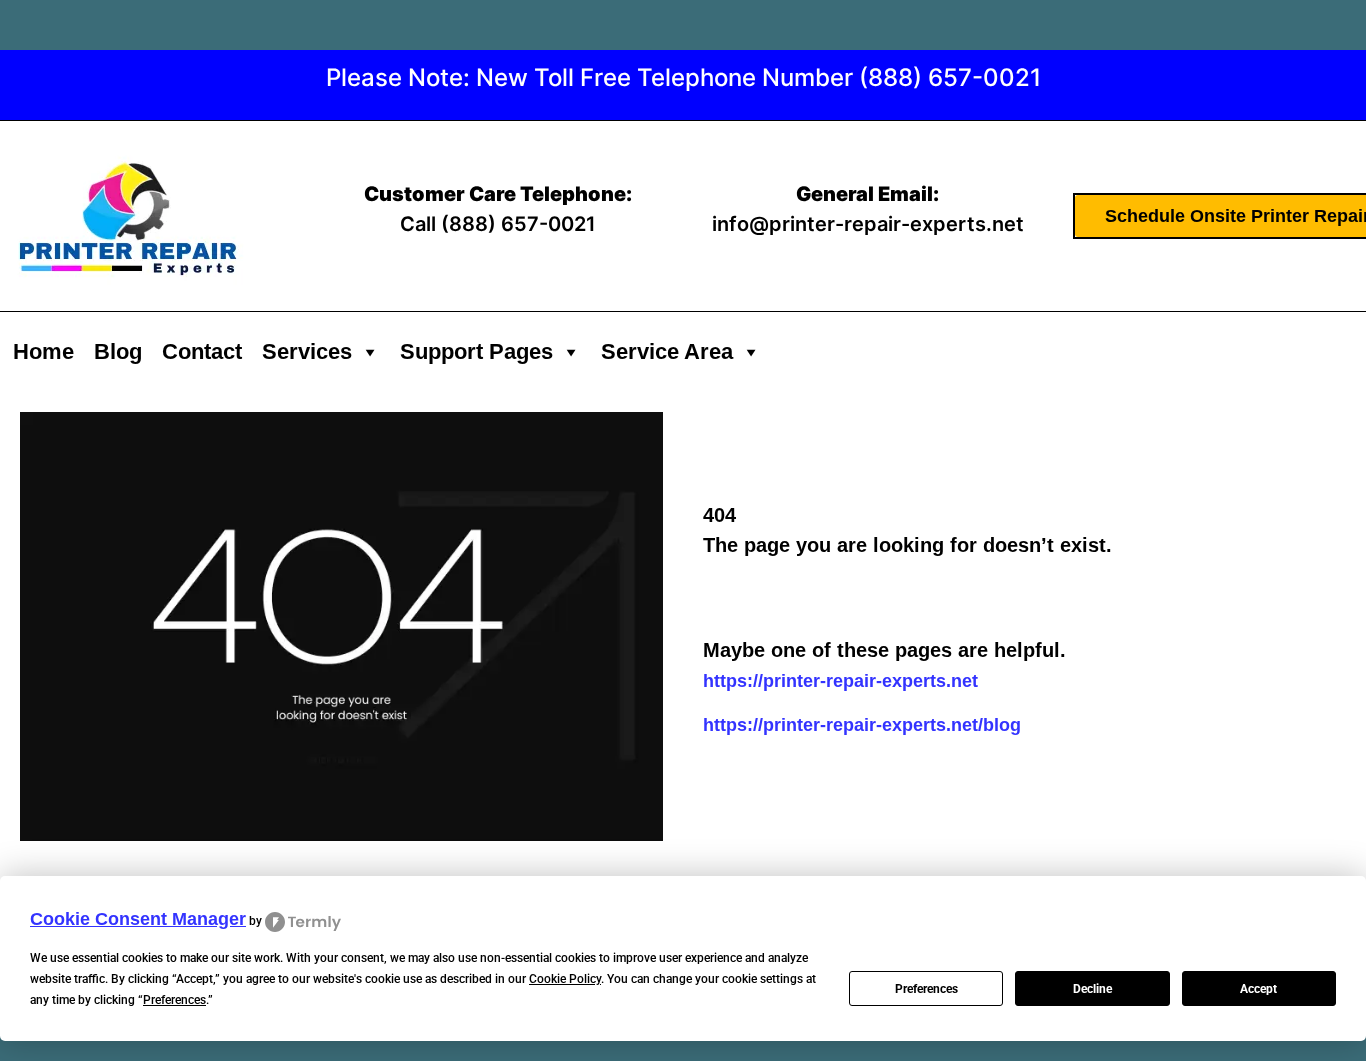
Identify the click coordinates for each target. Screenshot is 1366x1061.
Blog (118, 351)
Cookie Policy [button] (565, 979)
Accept (1258, 989)
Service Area (667, 351)
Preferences (926, 989)
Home (43, 351)
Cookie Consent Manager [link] (138, 919)
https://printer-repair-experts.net (840, 681)
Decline (1092, 989)
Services (307, 351)
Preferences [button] (174, 1000)
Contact (202, 351)
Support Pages (476, 351)
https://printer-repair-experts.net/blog (862, 725)
